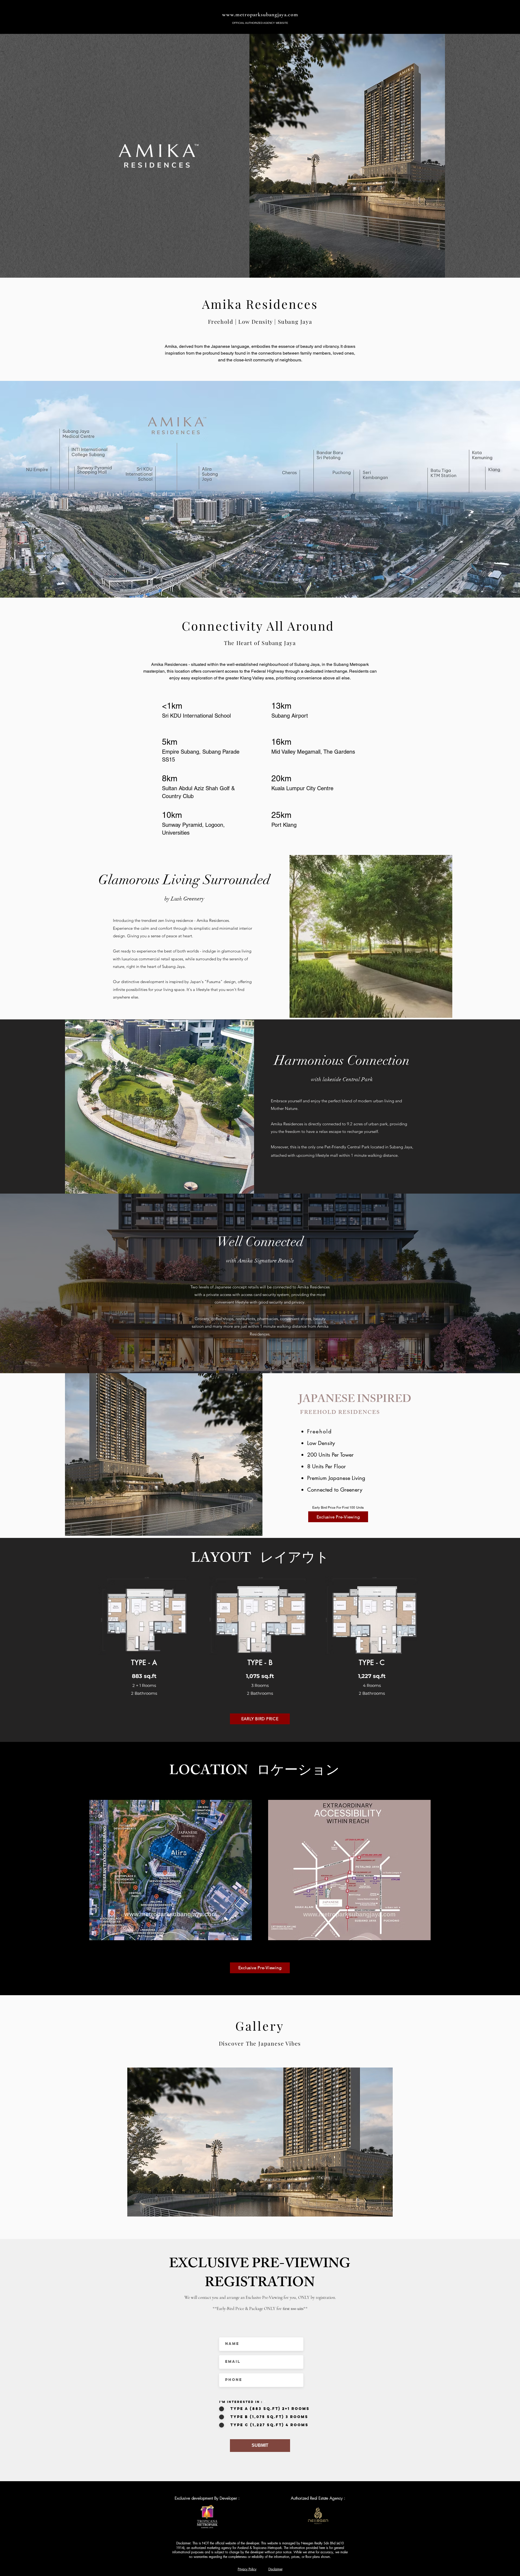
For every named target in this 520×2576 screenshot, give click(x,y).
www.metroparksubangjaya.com (260, 15)
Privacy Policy (247, 2569)
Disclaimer (275, 2569)
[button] (260, 2142)
